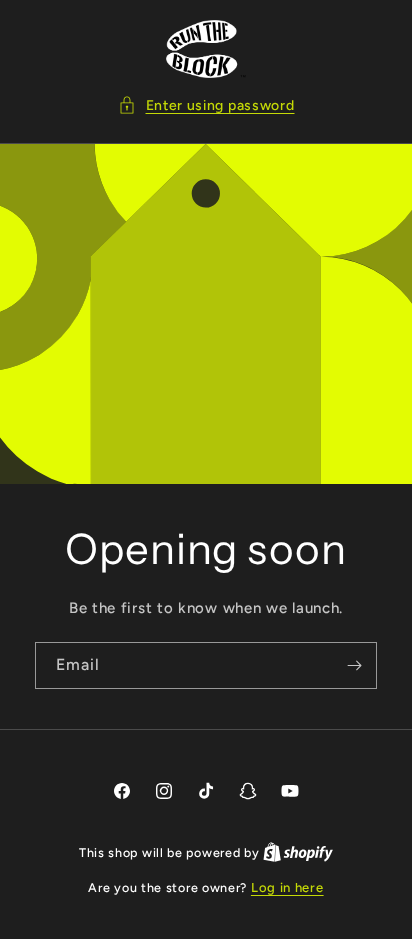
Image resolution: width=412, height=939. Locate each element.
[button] (206, 105)
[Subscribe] (354, 665)
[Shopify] (298, 852)
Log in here (287, 887)
